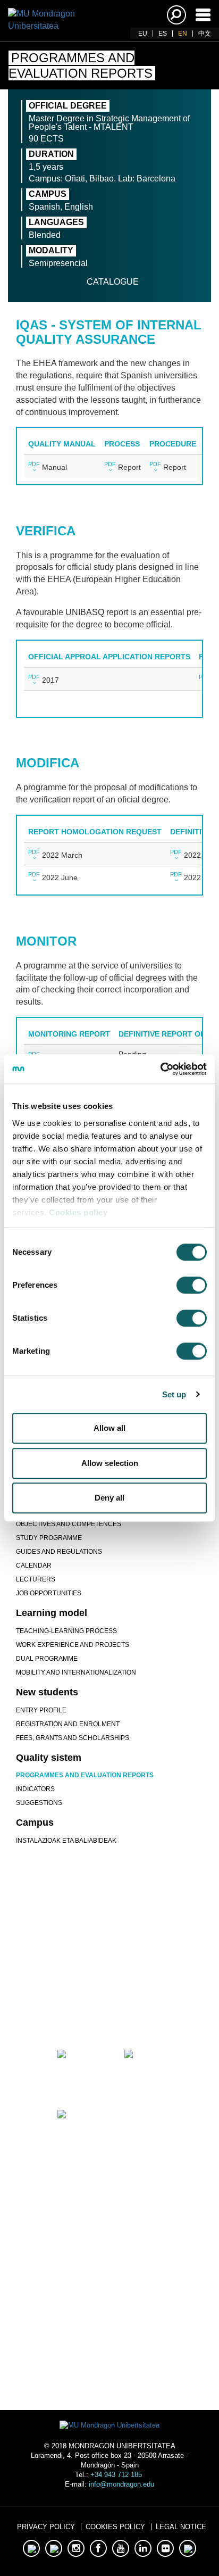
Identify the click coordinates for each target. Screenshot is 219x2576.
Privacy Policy (46, 2527)
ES (163, 34)
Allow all (109, 1428)
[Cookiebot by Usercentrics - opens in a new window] (160, 1069)
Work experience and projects (73, 1645)
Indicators (35, 1789)
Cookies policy (78, 1212)
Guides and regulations (59, 1552)
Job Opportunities (49, 1593)
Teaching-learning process (66, 1631)
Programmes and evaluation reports (85, 1775)
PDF (34, 464)
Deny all (109, 1498)
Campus (35, 1823)
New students (47, 1692)
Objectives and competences (69, 1524)
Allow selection (110, 1463)
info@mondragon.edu (121, 2484)
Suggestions (39, 1803)
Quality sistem (49, 1758)
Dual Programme (47, 1659)
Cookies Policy (115, 2527)
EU (143, 34)
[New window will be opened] (76, 2009)
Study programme (49, 1538)
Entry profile (41, 1710)
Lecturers (36, 1579)
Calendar (34, 1566)
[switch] (192, 1285)
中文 (205, 34)
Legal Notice (181, 2527)
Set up (174, 1394)
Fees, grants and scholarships (73, 1738)
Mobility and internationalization (76, 1672)
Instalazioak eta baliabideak (66, 1841)
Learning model (52, 1613)
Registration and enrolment (68, 1724)
